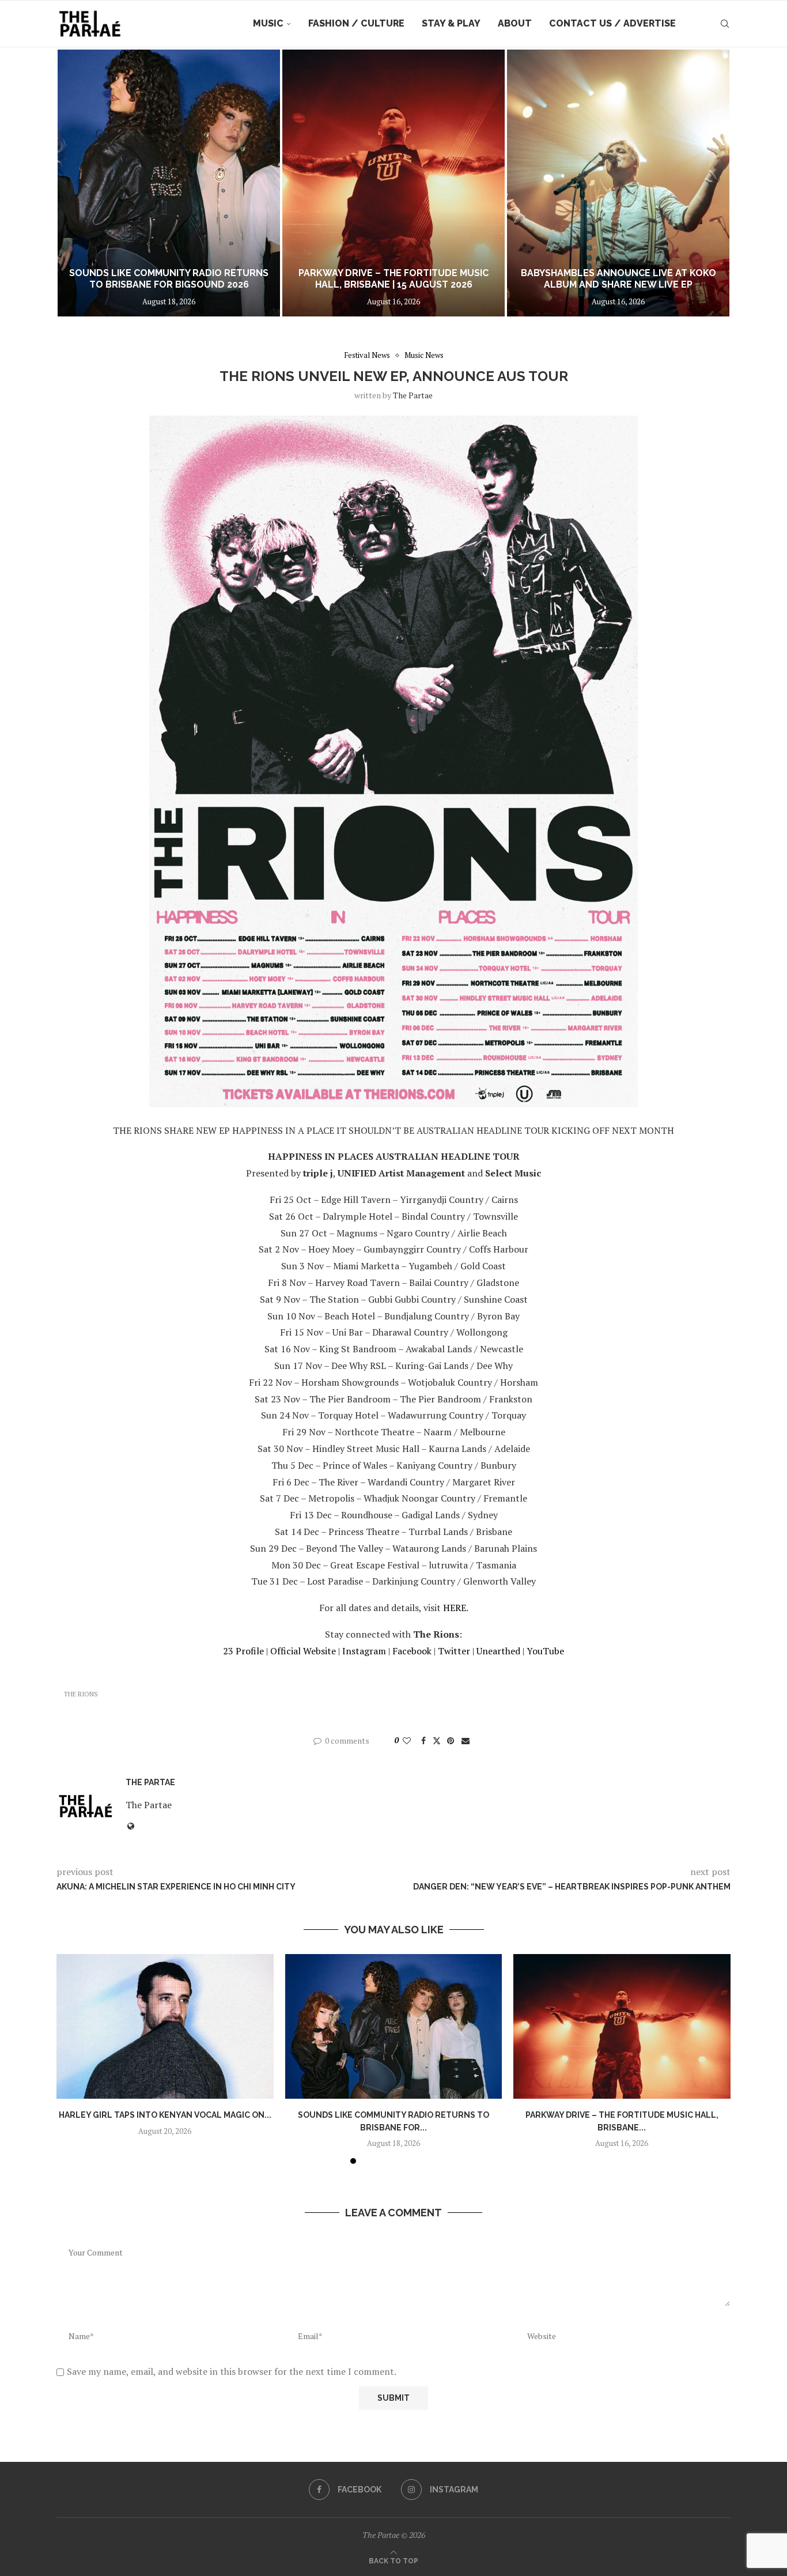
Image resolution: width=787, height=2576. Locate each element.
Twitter (454, 1651)
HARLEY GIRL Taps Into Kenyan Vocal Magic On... (165, 2115)
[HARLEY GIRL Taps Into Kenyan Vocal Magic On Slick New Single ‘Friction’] (165, 2026)
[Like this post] (407, 1740)
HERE (455, 1608)
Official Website (303, 1651)
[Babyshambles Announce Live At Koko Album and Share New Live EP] (393, 183)
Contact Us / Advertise (612, 23)
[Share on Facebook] (423, 1740)
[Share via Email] (466, 1740)
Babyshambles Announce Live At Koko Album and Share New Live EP (394, 279)
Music (268, 23)
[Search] (725, 24)
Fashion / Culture (356, 23)
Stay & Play (451, 23)
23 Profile (243, 1651)
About (515, 23)
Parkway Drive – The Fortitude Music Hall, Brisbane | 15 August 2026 (169, 279)
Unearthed (498, 1651)
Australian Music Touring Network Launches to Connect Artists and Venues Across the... (618, 273)
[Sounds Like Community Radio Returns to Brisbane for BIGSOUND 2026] (394, 2026)
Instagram (364, 1651)
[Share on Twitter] (437, 1740)
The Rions (81, 1694)
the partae (413, 395)
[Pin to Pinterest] (451, 1740)
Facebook (412, 1651)
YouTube (545, 1651)
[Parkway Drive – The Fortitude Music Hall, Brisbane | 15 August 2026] (169, 183)
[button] (78, 183)
